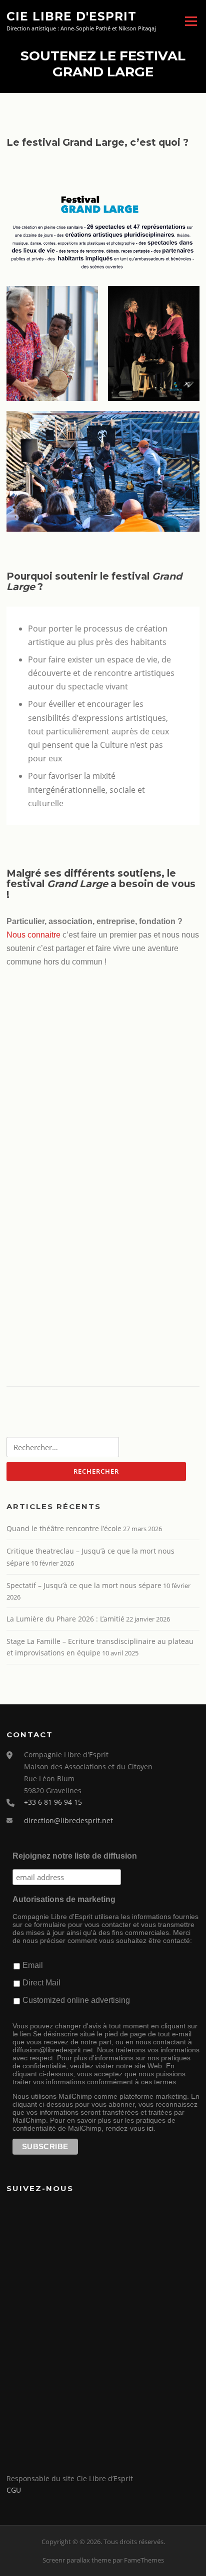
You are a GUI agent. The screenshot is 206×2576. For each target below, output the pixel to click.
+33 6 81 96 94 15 (53, 1802)
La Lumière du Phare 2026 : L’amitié (65, 1619)
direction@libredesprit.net (68, 1820)
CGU (14, 2490)
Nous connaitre (33, 935)
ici (150, 2128)
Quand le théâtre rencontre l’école (64, 1528)
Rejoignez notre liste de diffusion (75, 1856)
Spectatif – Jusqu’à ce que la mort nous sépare (84, 1585)
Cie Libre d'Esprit (71, 16)
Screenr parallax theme (77, 2560)
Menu (191, 21)
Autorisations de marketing (64, 1899)
